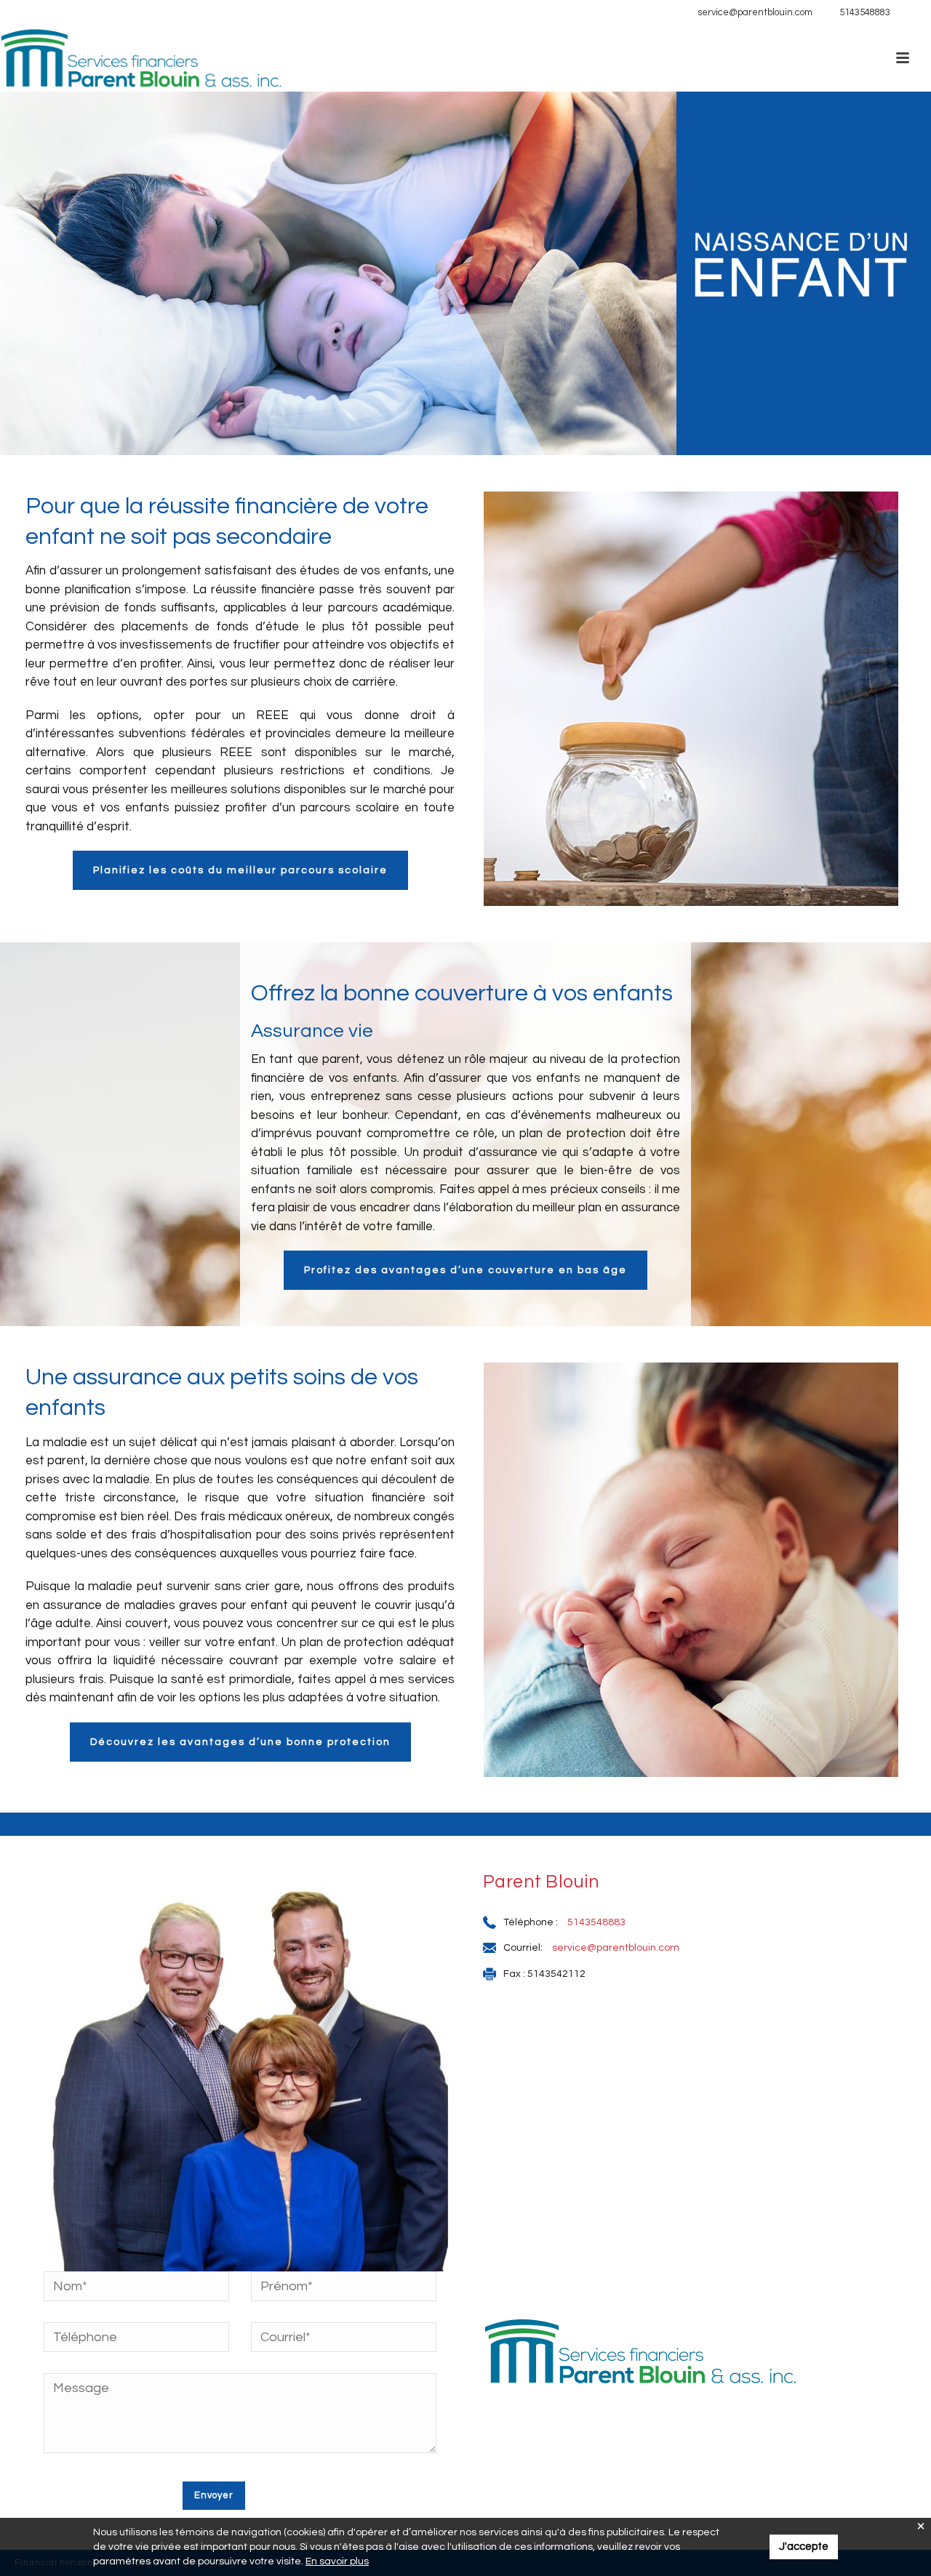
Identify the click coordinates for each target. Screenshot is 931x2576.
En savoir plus (337, 2561)
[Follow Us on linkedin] (909, 13)
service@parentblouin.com (755, 12)
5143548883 (865, 12)
